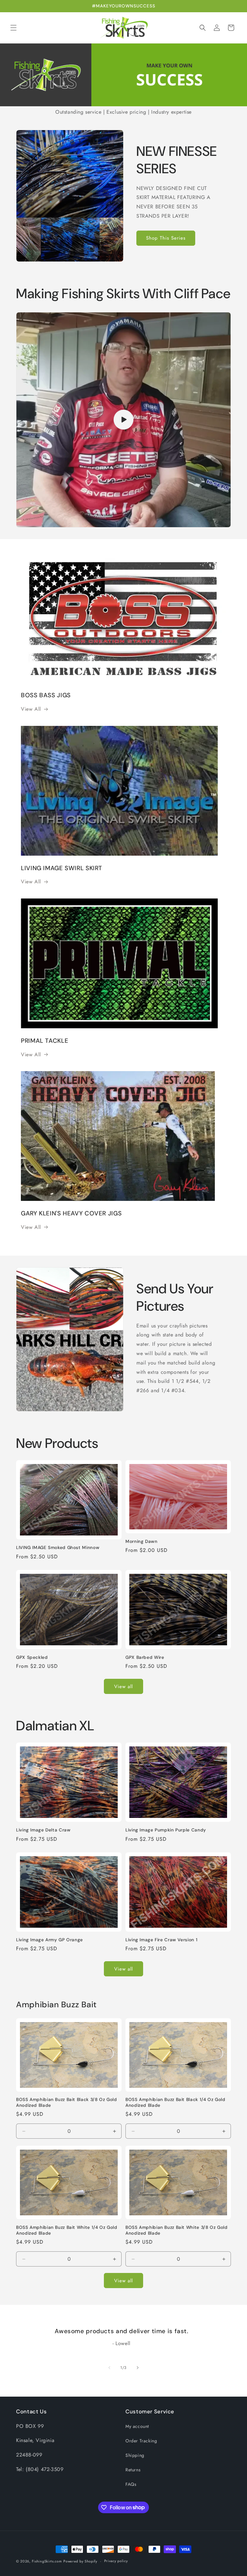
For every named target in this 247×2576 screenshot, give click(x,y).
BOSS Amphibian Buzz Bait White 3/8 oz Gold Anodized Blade (176, 2230)
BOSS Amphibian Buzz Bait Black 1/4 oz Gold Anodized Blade (175, 2102)
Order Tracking (141, 2441)
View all (123, 1687)
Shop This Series (166, 238)
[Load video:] (123, 420)
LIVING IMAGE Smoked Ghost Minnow (58, 1548)
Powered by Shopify (80, 2561)
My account (137, 2426)
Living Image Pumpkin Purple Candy (166, 1830)
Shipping (135, 2455)
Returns (133, 2470)
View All (31, 709)
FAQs (131, 2484)
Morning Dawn (142, 1541)
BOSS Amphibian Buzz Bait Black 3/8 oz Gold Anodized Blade (66, 2102)
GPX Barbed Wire (145, 1657)
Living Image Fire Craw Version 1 (161, 1940)
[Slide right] (138, 2368)
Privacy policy (116, 2561)
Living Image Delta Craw (43, 1830)
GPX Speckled (32, 1657)
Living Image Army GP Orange (50, 1940)
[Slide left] (109, 2368)
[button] (14, 28)
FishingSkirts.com (47, 2561)
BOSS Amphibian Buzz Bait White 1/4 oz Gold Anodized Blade (67, 2230)
